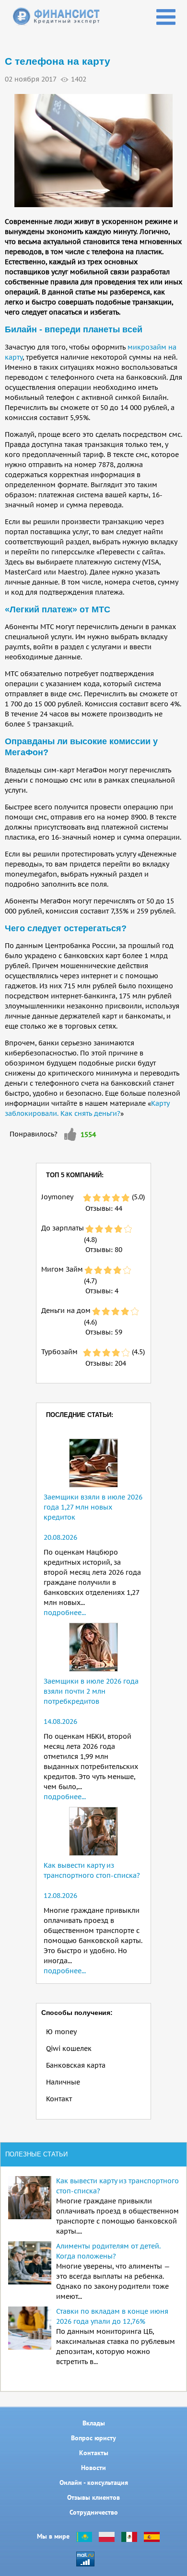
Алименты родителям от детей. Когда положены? (108, 2251)
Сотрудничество (94, 2512)
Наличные (63, 2082)
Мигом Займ (62, 1269)
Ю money (61, 2032)
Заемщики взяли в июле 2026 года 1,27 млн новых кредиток (93, 1507)
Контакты (94, 2453)
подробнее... (65, 1613)
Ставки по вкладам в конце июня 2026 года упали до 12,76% (112, 2316)
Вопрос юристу (93, 2438)
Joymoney (57, 1197)
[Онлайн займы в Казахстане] (84, 2536)
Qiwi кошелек (69, 2049)
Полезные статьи (36, 2154)
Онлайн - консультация (94, 2482)
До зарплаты (63, 1228)
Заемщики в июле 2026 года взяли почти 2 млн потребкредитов (91, 1691)
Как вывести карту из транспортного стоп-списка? (117, 2186)
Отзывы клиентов (93, 2497)
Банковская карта (76, 2065)
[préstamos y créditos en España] (152, 2536)
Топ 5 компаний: (75, 1175)
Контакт (59, 2099)
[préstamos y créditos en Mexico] (129, 2536)
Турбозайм (59, 1352)
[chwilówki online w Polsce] (107, 2536)
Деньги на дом (66, 1311)
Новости (93, 2468)
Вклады (94, 2423)
